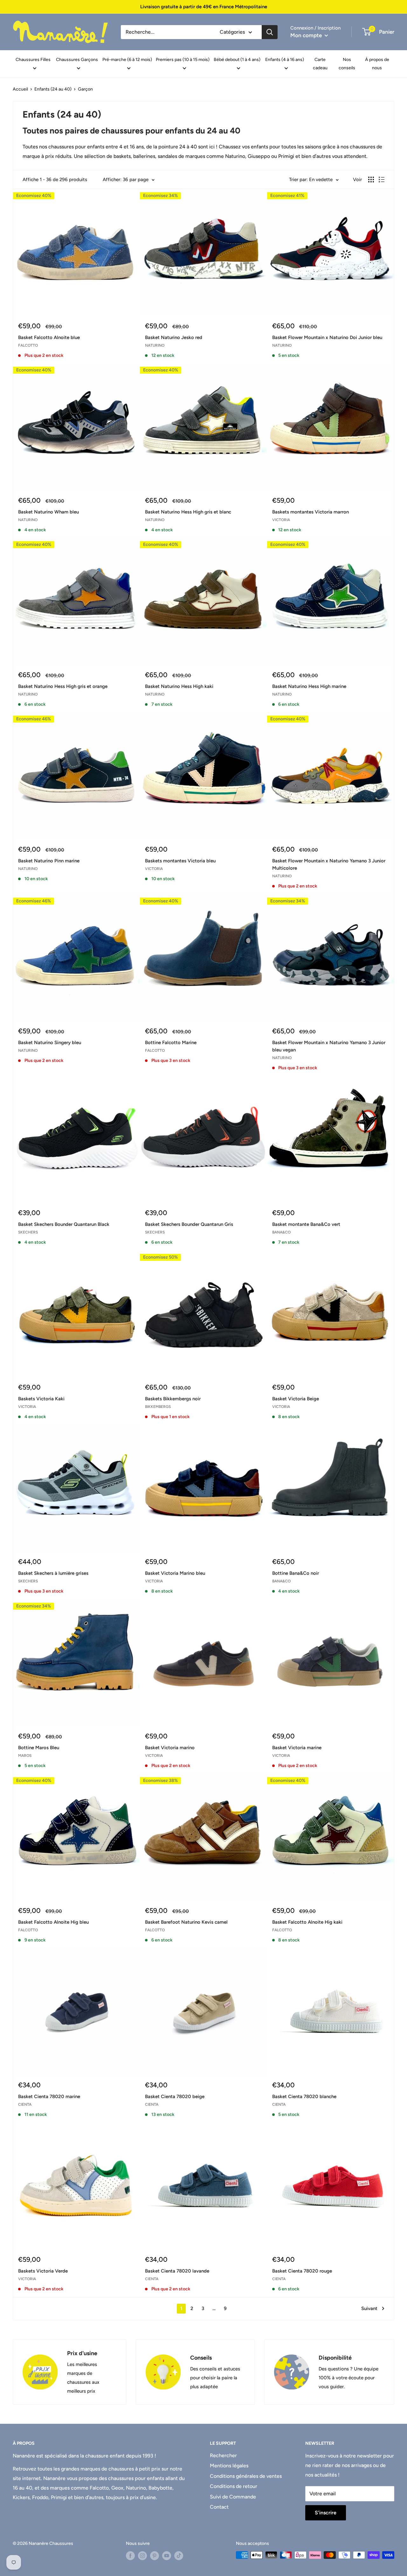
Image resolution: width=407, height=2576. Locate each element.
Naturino (155, 345)
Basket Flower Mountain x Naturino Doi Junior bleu (327, 337)
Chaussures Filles (33, 60)
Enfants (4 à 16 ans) (285, 60)
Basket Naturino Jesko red (174, 337)
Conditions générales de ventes (246, 2476)
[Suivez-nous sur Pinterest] (155, 2556)
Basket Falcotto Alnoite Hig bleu (53, 1922)
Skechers (28, 1232)
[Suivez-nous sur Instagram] (142, 2556)
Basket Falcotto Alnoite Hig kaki (307, 1922)
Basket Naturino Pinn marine (49, 861)
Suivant (369, 2308)
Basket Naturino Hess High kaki (179, 686)
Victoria (281, 520)
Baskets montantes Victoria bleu (180, 861)
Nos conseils (347, 64)
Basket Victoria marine (297, 1748)
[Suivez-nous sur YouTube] (167, 2556)
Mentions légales (229, 2466)
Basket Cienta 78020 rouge (302, 2271)
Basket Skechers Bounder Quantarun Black (64, 1224)
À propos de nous (377, 64)
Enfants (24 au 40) (53, 89)
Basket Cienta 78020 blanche (304, 2097)
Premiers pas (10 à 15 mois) (183, 60)
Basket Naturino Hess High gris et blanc (188, 512)
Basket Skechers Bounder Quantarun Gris (189, 1224)
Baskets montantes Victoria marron (310, 512)
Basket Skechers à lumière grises (53, 1573)
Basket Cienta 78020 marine (49, 2097)
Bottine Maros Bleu (39, 1748)
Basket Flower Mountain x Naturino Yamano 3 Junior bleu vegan (329, 1046)
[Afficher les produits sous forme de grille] (371, 180)
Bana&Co (281, 1232)
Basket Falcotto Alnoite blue (49, 337)
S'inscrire (326, 2513)
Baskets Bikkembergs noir (173, 1399)
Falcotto (28, 345)
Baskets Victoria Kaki (41, 1399)
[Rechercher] (270, 32)
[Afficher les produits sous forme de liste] (382, 180)
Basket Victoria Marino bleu (175, 1573)
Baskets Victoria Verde (43, 2271)
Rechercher (223, 2455)
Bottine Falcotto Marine (171, 1043)
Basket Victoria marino (170, 1748)
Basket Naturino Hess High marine (309, 686)
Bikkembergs (158, 1407)
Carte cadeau (320, 64)
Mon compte (307, 35)
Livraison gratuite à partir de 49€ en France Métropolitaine (204, 7)
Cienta (25, 2104)
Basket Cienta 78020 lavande (177, 2271)
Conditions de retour (234, 2486)
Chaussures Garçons (77, 60)
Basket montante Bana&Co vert (306, 1224)
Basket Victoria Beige (296, 1399)
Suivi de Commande (233, 2497)
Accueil (20, 89)
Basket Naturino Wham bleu (48, 512)
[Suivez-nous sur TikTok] (179, 2556)
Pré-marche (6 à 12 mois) (127, 60)
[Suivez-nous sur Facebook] (130, 2556)
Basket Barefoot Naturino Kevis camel (186, 1922)
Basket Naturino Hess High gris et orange (63, 686)
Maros (25, 1756)
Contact (219, 2507)
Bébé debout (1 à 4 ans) (237, 60)
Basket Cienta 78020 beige (175, 2097)
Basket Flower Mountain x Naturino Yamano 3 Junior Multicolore (329, 864)
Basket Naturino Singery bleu (50, 1043)
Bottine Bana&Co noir (296, 1573)
